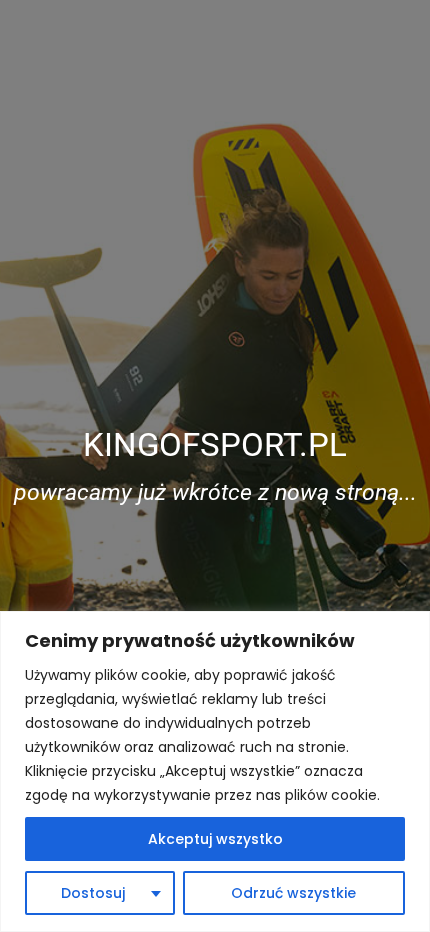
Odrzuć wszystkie (293, 893)
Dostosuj (93, 893)
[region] (215, 771)
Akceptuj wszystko (215, 839)
